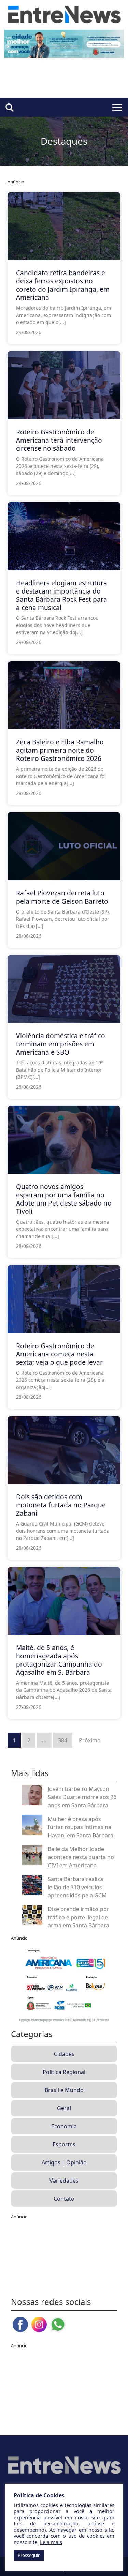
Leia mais (51, 2542)
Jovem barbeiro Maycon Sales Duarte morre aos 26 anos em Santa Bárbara (82, 1797)
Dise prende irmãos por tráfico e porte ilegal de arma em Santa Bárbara (79, 1917)
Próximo (90, 1740)
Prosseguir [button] (29, 2555)
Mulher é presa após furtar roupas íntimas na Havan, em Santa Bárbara (81, 1827)
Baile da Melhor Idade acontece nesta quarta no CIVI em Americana (81, 1857)
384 (63, 1740)
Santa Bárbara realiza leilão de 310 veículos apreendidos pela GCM (77, 1887)
